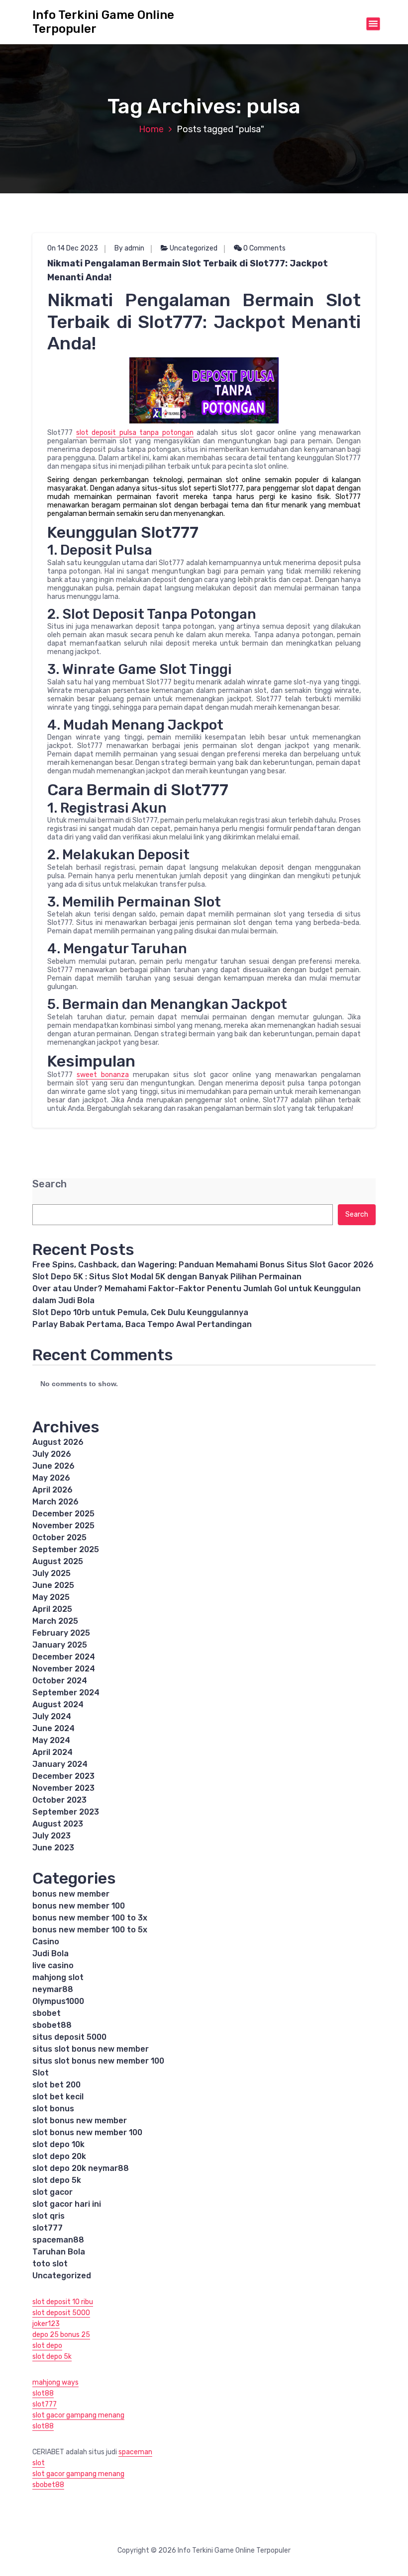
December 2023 (63, 1776)
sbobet (47, 2013)
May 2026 (51, 1478)
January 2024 (60, 1764)
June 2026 (53, 1466)
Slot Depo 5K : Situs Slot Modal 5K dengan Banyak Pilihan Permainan (167, 1277)
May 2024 (51, 1740)
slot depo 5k (57, 2180)
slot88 (43, 2393)
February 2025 (61, 1633)
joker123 (46, 2324)
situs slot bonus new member (91, 2049)
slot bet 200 (56, 2085)
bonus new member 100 (79, 1906)
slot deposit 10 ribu (63, 2302)
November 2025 (63, 1526)
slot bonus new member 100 (87, 2132)
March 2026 (55, 1502)
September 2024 (66, 1693)
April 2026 (52, 1490)
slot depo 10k (58, 2144)
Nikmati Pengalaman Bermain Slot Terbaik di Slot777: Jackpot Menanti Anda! (188, 270)
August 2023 (58, 1824)
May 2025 (51, 1597)
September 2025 (66, 1549)
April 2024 (52, 1752)
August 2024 (58, 1704)
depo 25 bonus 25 (61, 2335)
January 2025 (60, 1645)
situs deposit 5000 (69, 2037)
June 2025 (53, 1585)
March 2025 (55, 1621)
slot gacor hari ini (67, 2204)
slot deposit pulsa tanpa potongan (135, 433)
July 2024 (52, 1716)
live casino (53, 1965)
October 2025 (59, 1537)
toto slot (50, 2264)
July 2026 (52, 1454)
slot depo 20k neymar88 (81, 2168)
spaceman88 (58, 2240)
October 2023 (59, 1800)
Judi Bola (51, 1953)
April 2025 (52, 1609)
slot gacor (52, 2192)
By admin (129, 248)
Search (50, 1184)
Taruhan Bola (59, 2252)
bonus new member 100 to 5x (90, 1930)
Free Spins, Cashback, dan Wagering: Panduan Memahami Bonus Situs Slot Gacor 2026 (203, 1265)
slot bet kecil (58, 2097)
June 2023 (53, 1848)
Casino (46, 1942)
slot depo (47, 2346)
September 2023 (66, 1812)
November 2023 (63, 1788)
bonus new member (71, 1894)
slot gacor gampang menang (78, 2415)
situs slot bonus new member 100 (98, 2061)
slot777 (48, 2228)
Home (151, 129)
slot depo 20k (59, 2156)
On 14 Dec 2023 (73, 248)
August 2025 (58, 1561)
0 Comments (264, 248)
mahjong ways (55, 2382)
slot (39, 2463)
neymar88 (53, 1989)
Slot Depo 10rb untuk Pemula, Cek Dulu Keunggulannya (140, 1312)
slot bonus (53, 2109)
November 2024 (64, 1669)
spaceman (135, 2452)
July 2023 (51, 1836)
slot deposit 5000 (61, 2313)
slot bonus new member (80, 2120)
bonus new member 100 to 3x (90, 1918)
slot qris (49, 2216)
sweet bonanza (103, 1075)
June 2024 (53, 1728)
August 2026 (58, 1442)
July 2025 (51, 1573)
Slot (41, 2073)
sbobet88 (52, 2025)
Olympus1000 (58, 2001)
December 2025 (63, 1514)
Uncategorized (194, 248)
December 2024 (64, 1657)
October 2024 (60, 1681)
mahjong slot (58, 1977)
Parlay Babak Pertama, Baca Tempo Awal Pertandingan (142, 1324)
